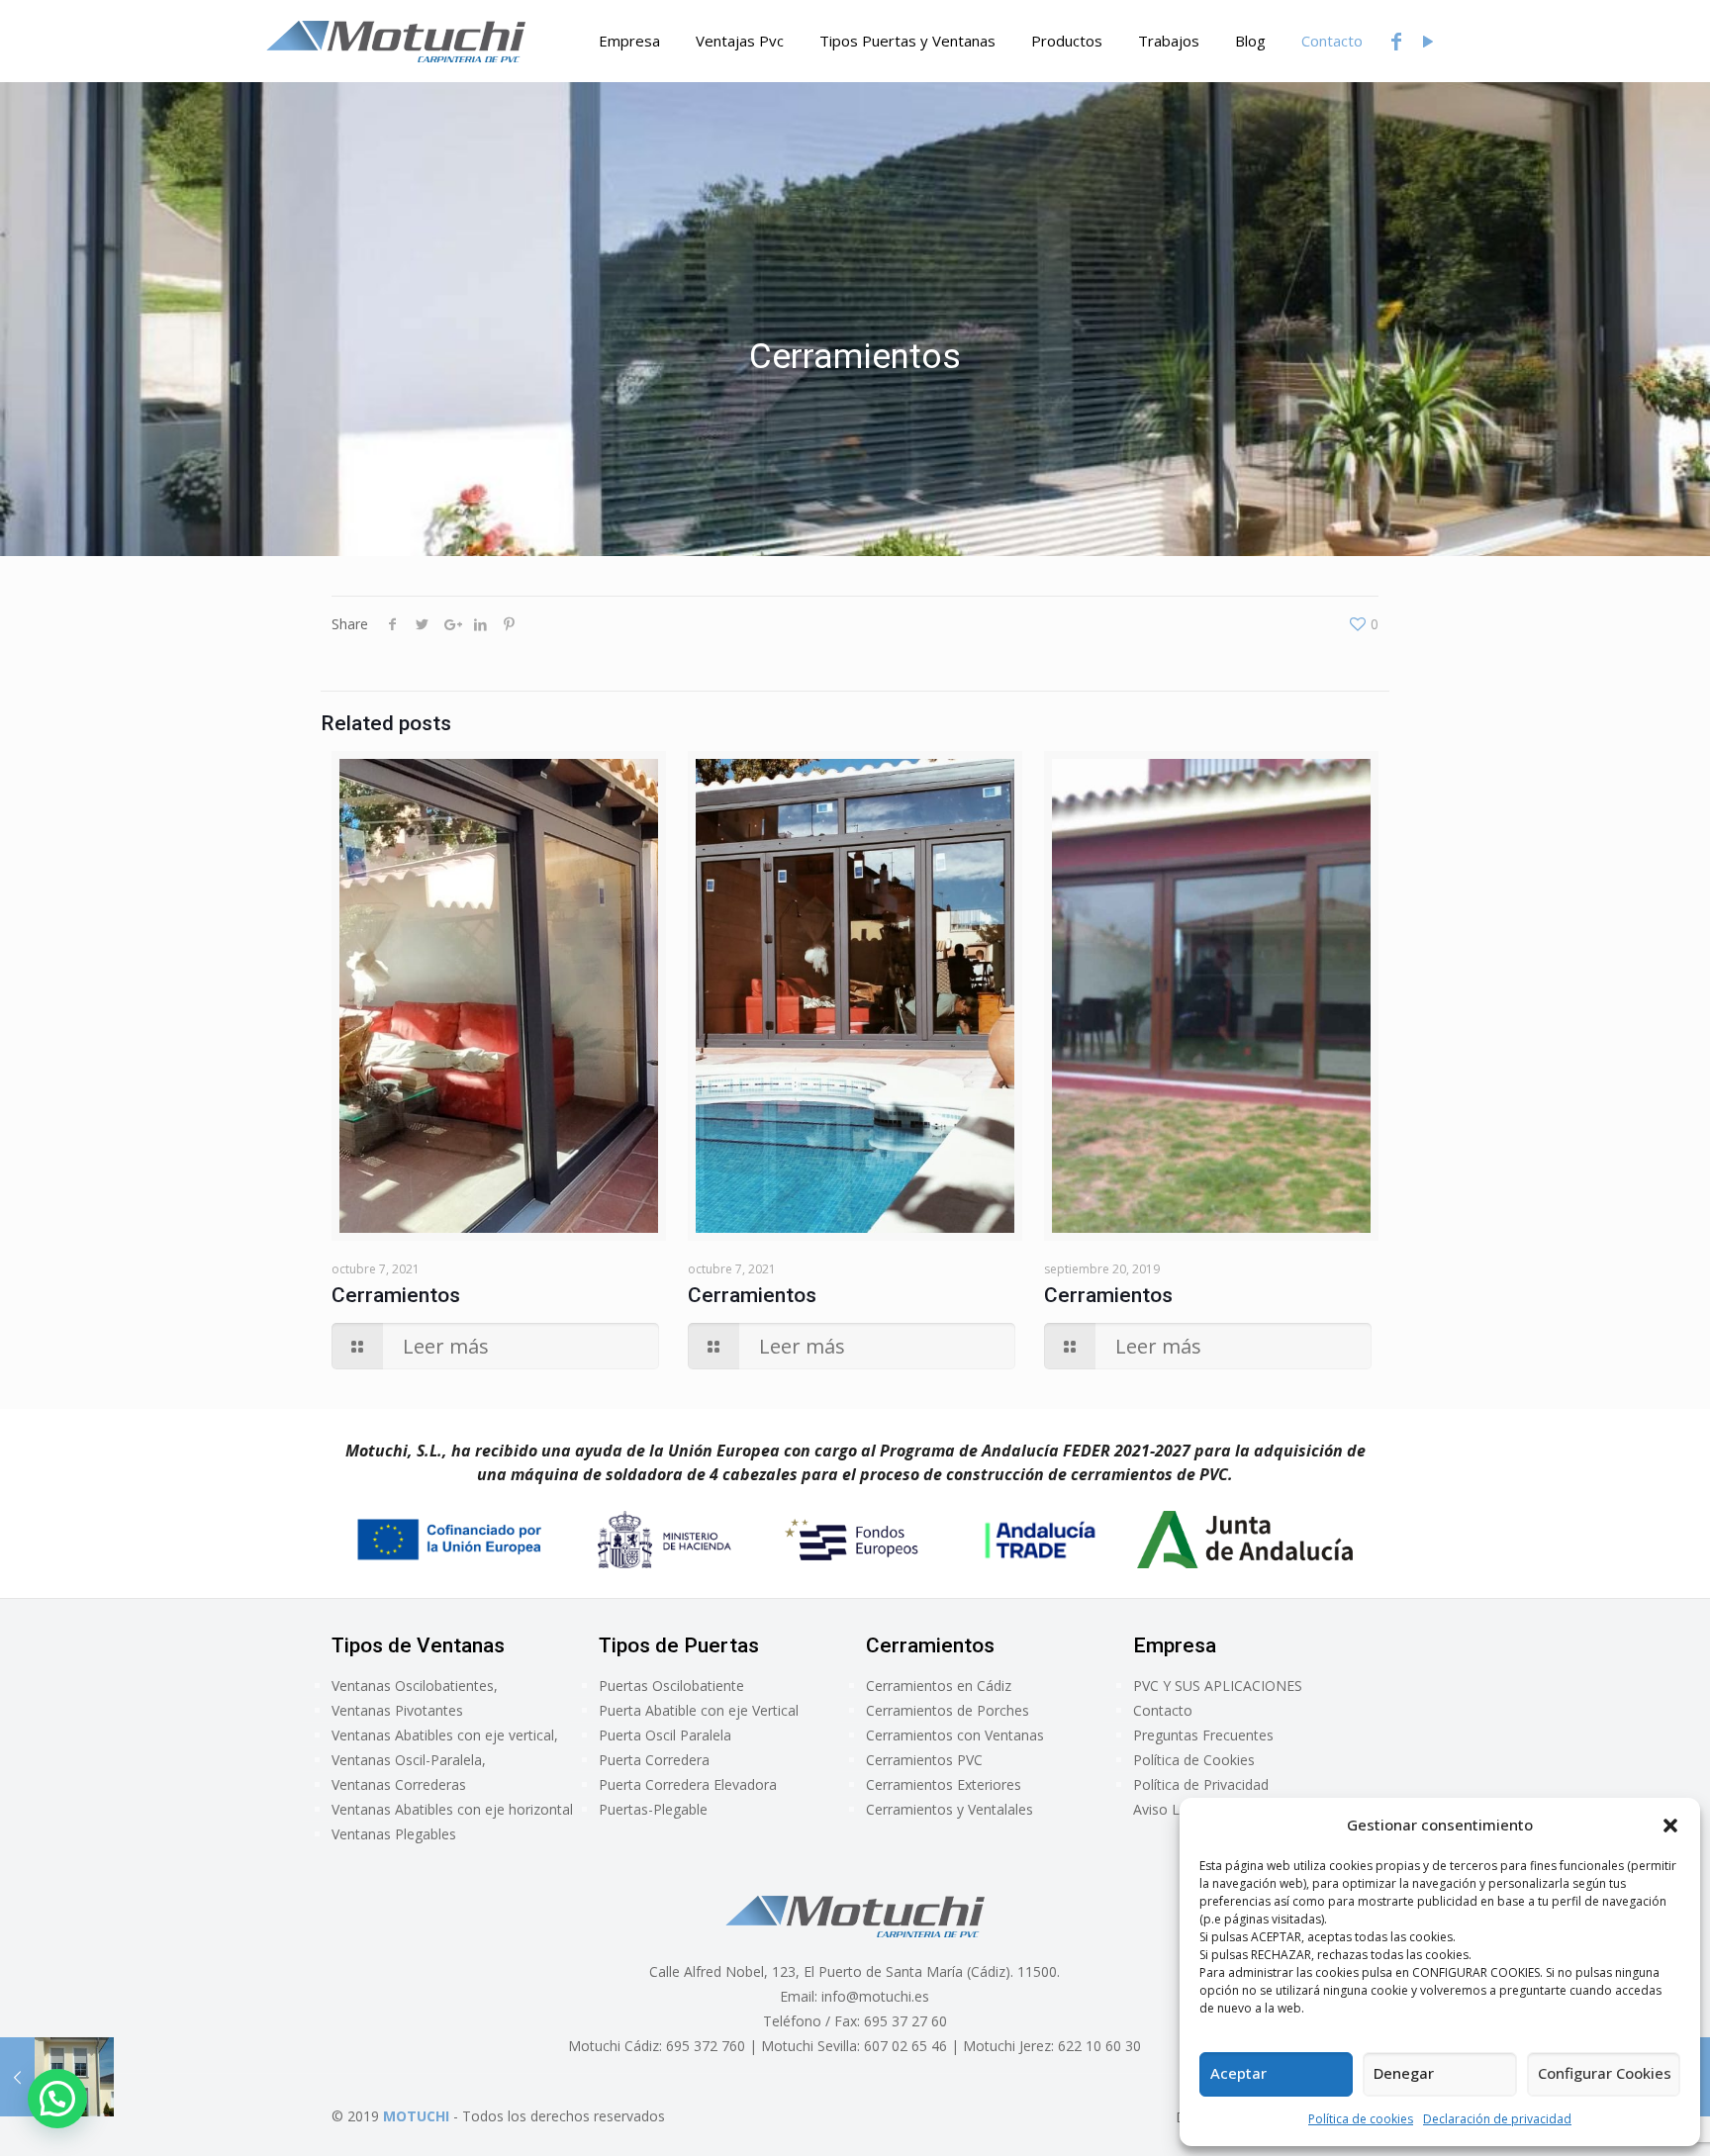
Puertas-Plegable (653, 1809)
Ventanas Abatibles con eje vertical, (445, 1735)
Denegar (1404, 2073)
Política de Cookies (1194, 1760)
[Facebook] (1396, 41)
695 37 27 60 (905, 2021)
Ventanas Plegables (394, 1834)
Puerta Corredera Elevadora (688, 1784)
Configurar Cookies (1605, 2073)
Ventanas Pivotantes (397, 1710)
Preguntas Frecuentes (1203, 1735)
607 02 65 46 (905, 2046)
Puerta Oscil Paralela (665, 1735)
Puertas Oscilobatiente (671, 1686)
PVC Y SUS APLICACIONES (1218, 1686)
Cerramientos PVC (924, 1760)
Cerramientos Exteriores (944, 1784)
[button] (1670, 1826)
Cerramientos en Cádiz (939, 1686)
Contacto (1163, 1710)
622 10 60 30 (1099, 2046)
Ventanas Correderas (399, 1784)
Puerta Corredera (654, 1760)
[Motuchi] (396, 41)
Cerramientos (396, 1295)
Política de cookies (1361, 2119)
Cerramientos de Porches (948, 1710)
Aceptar (1238, 2073)
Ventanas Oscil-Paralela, (409, 1760)
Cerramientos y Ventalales (950, 1809)
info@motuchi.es (875, 1996)
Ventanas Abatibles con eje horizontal (452, 1809)
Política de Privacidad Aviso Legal (1201, 1797)
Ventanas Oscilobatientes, (415, 1686)
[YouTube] (1428, 41)
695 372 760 (706, 2046)
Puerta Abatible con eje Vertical (699, 1710)
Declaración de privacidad (1497, 2119)
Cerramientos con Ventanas (955, 1735)
